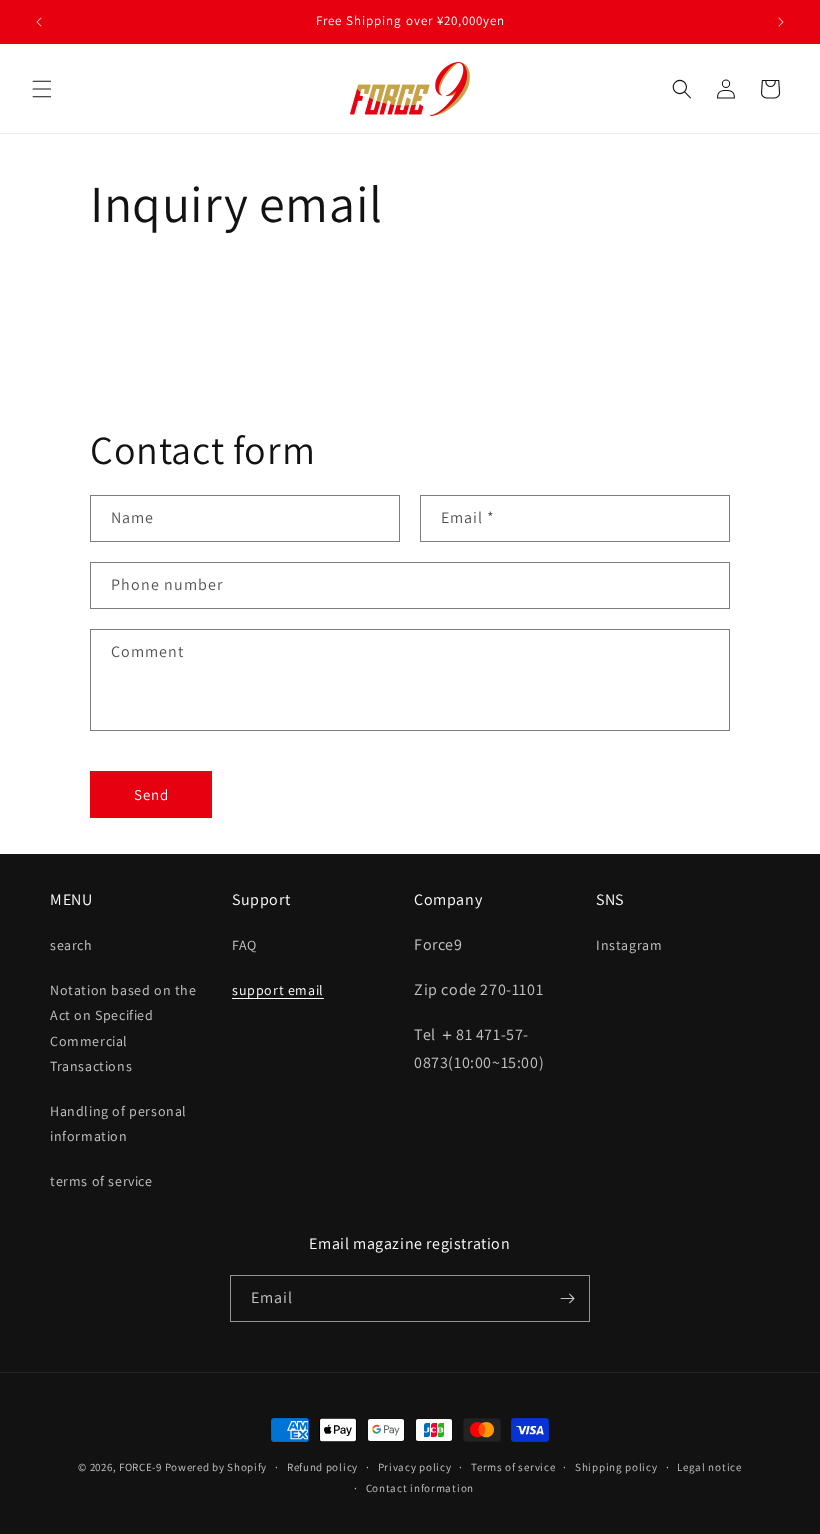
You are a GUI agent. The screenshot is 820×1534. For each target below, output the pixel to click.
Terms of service (513, 1467)
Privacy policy (415, 1467)
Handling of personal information (118, 1123)
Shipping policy (616, 1467)
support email (278, 990)
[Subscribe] (567, 1298)
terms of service (101, 1181)
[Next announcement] (781, 22)
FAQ (244, 945)
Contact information (420, 1488)
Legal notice (709, 1467)
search (71, 945)
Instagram (629, 945)
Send (151, 794)
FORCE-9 (140, 1467)
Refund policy (322, 1467)
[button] (42, 89)
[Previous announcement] (39, 22)
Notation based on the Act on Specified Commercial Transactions (123, 1028)
